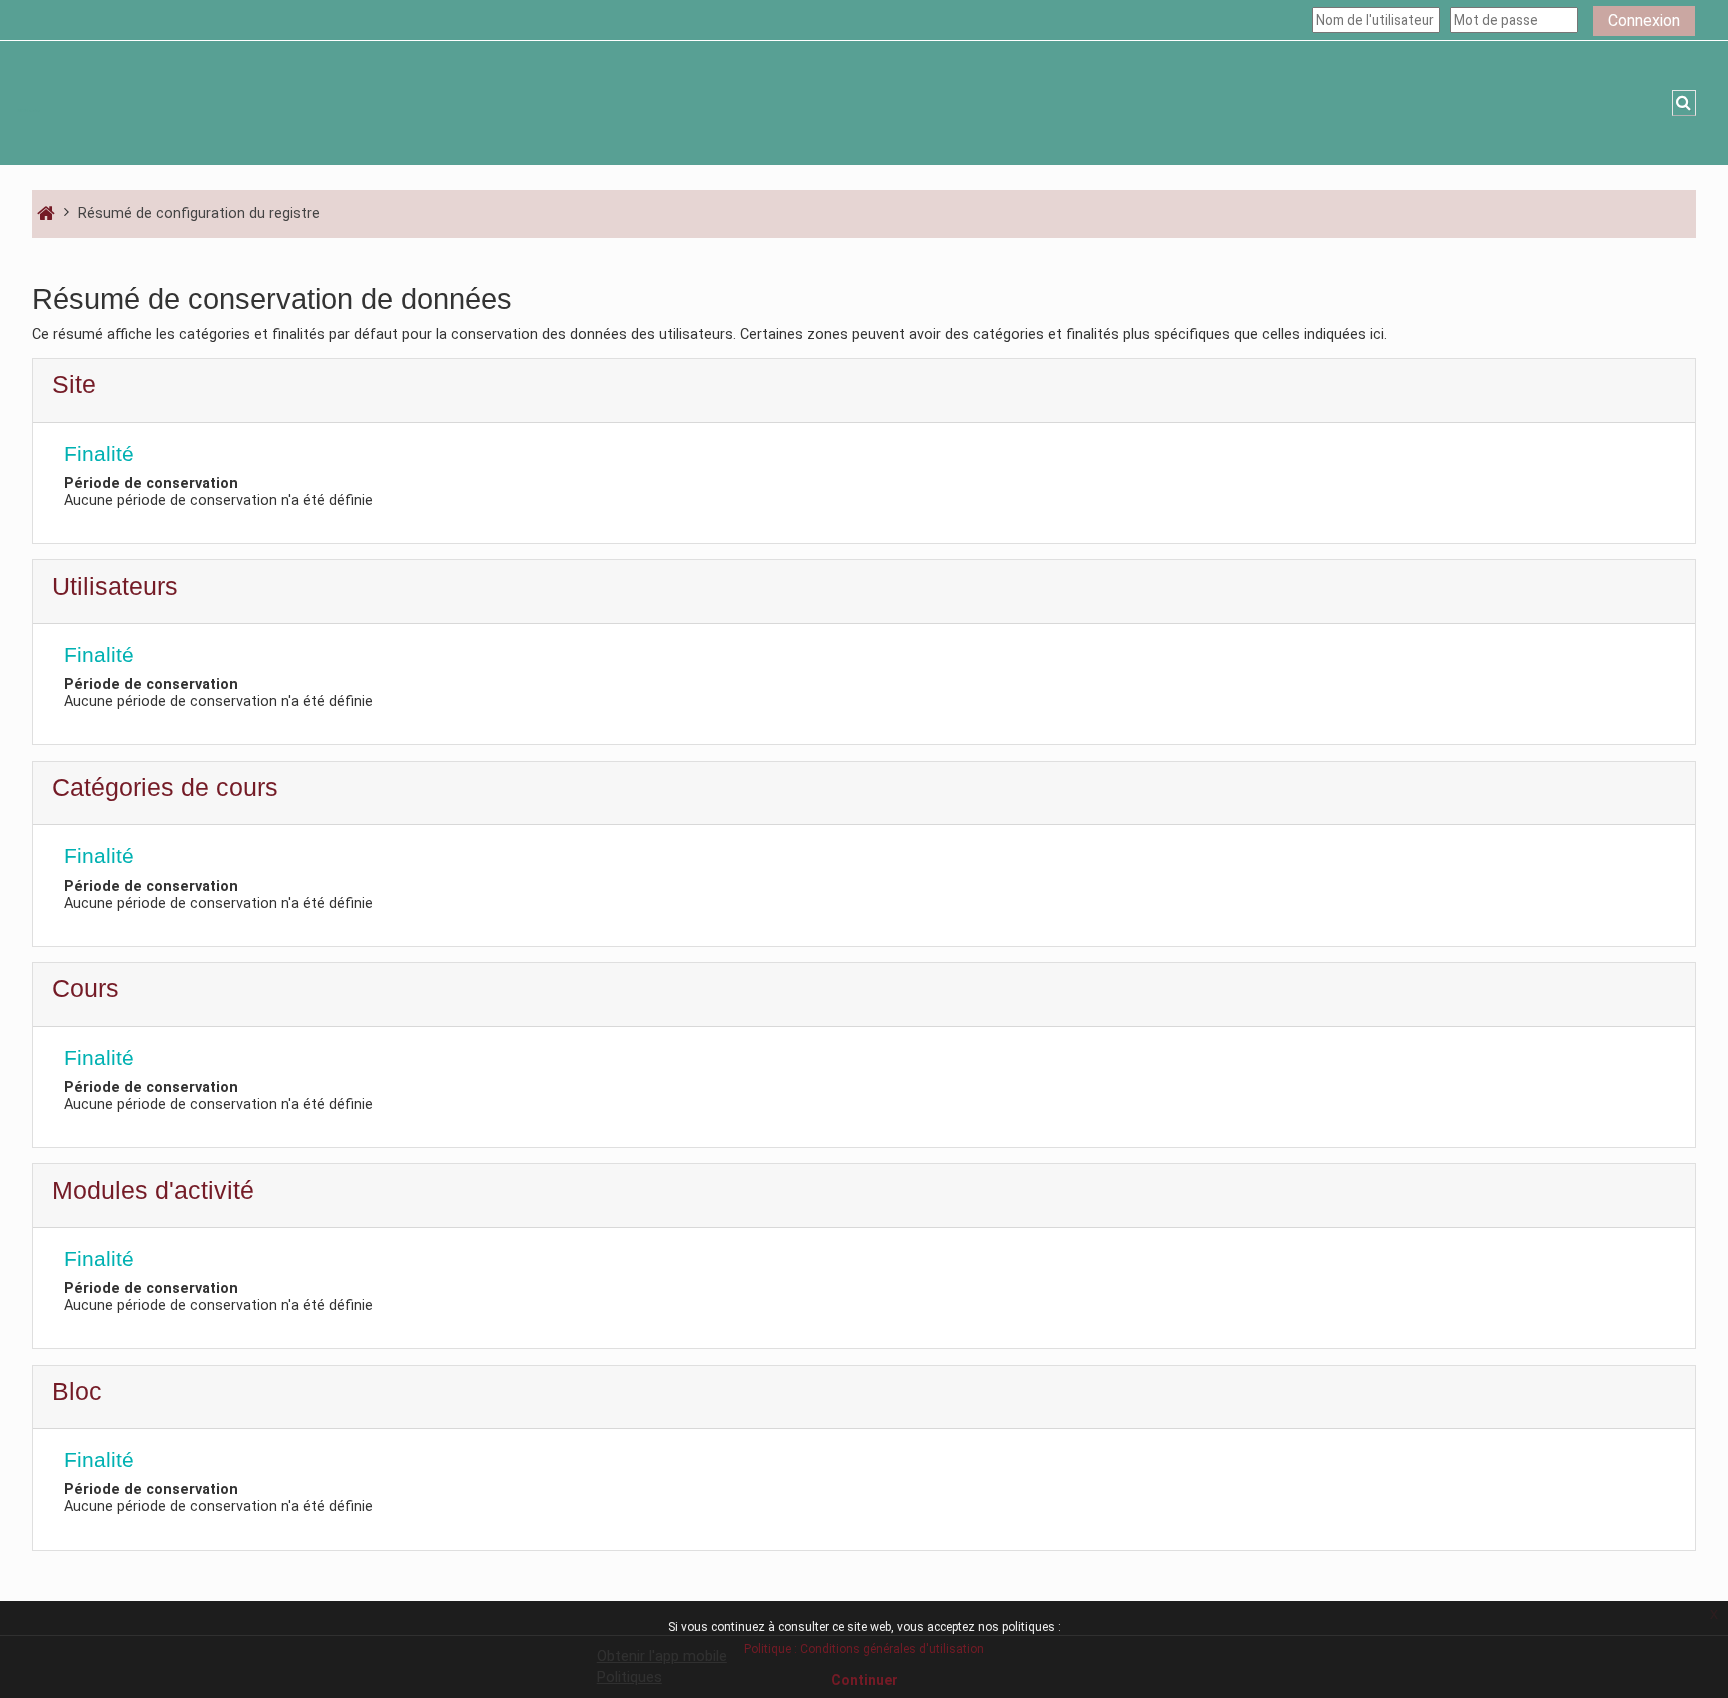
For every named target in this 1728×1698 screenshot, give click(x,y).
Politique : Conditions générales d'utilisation (864, 1649)
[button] (1684, 103)
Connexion (1644, 20)
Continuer (864, 1680)
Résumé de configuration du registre (199, 213)
